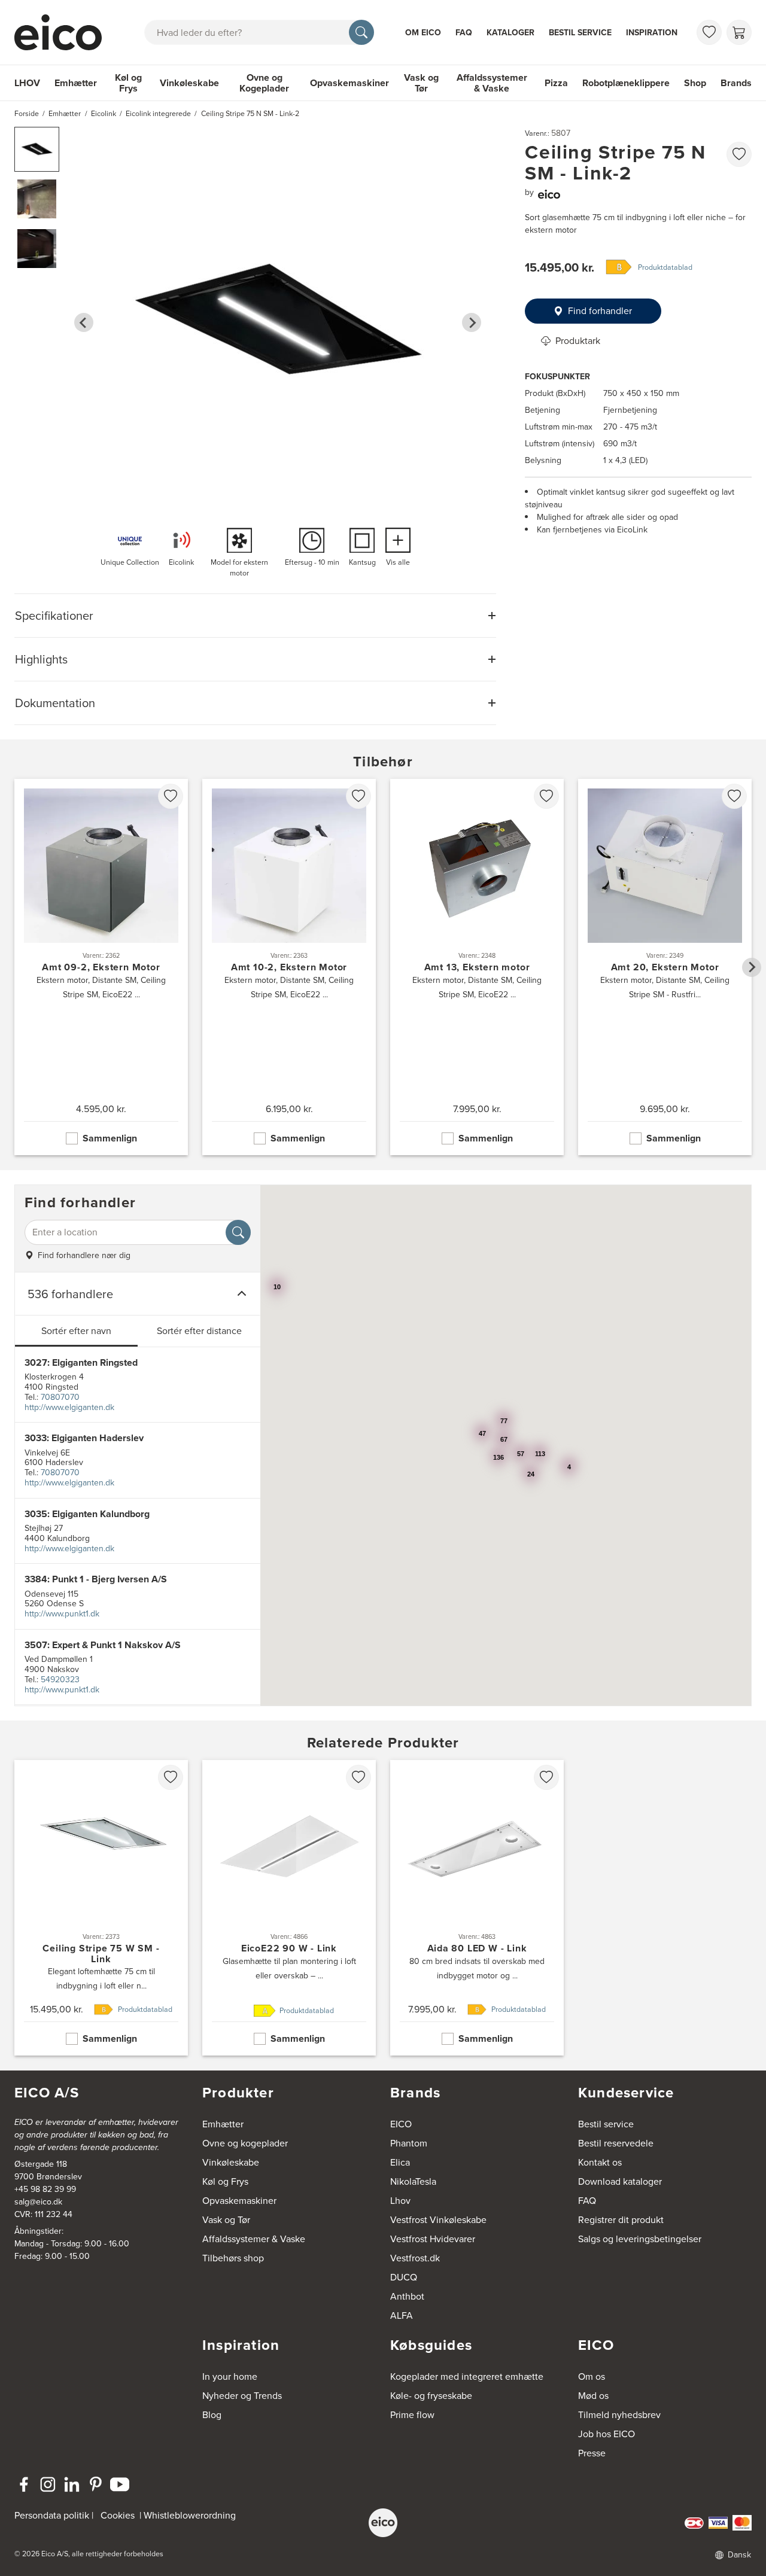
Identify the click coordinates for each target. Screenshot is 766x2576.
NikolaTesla (413, 2181)
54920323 (60, 1680)
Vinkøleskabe (189, 83)
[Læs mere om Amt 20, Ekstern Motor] (665, 967)
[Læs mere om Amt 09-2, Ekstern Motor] (101, 967)
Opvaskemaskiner (349, 83)
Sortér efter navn (76, 1331)
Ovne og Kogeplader (264, 83)
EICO (401, 2124)
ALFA (402, 2315)
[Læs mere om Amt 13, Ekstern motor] (477, 967)
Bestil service (580, 33)
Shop (695, 83)
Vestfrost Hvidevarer (433, 2239)
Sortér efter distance (199, 1331)
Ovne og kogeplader (245, 2143)
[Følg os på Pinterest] (96, 2484)
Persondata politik (52, 2515)
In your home (230, 2376)
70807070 (60, 1397)
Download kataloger (620, 2181)
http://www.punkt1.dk (62, 1614)
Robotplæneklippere (626, 83)
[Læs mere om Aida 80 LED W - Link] (477, 1908)
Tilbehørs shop (233, 2258)
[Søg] (361, 32)
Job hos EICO (607, 2434)
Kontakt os (600, 2162)
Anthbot (407, 2296)
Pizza (556, 83)
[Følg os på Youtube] (120, 2484)
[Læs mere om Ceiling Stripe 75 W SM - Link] (101, 1908)
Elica (400, 2162)
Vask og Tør (421, 83)
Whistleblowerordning (190, 2515)
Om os (592, 2376)
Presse (592, 2453)
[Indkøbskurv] (739, 32)
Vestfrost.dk (415, 2258)
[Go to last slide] (84, 322)
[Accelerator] (63, 32)
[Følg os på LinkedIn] (72, 2484)
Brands (736, 83)
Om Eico (423, 33)
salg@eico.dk (38, 2202)
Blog (212, 2415)
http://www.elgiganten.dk (69, 1407)
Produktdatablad (665, 267)
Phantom (409, 2143)
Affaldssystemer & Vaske (492, 83)
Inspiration (652, 33)
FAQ (464, 33)
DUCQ (404, 2277)
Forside (27, 114)
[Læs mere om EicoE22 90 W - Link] (289, 1908)
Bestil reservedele (616, 2143)
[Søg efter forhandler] (238, 1232)
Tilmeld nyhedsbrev (619, 2415)
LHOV (27, 83)
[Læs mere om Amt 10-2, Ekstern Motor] (289, 967)
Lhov (400, 2201)
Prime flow (412, 2415)
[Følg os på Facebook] (24, 2484)
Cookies (118, 2515)
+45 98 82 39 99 (45, 2189)
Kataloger (510, 33)
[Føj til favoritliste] (739, 154)
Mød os (593, 2396)
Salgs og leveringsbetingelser (640, 2239)
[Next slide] (472, 322)
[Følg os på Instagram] (48, 2484)
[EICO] (383, 2523)
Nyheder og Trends (242, 2396)
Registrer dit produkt (621, 2220)
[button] (37, 149)
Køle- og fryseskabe (431, 2396)
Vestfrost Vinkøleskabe (438, 2220)
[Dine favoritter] (709, 32)
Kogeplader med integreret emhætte (467, 2376)
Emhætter (76, 83)
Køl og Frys (128, 83)
